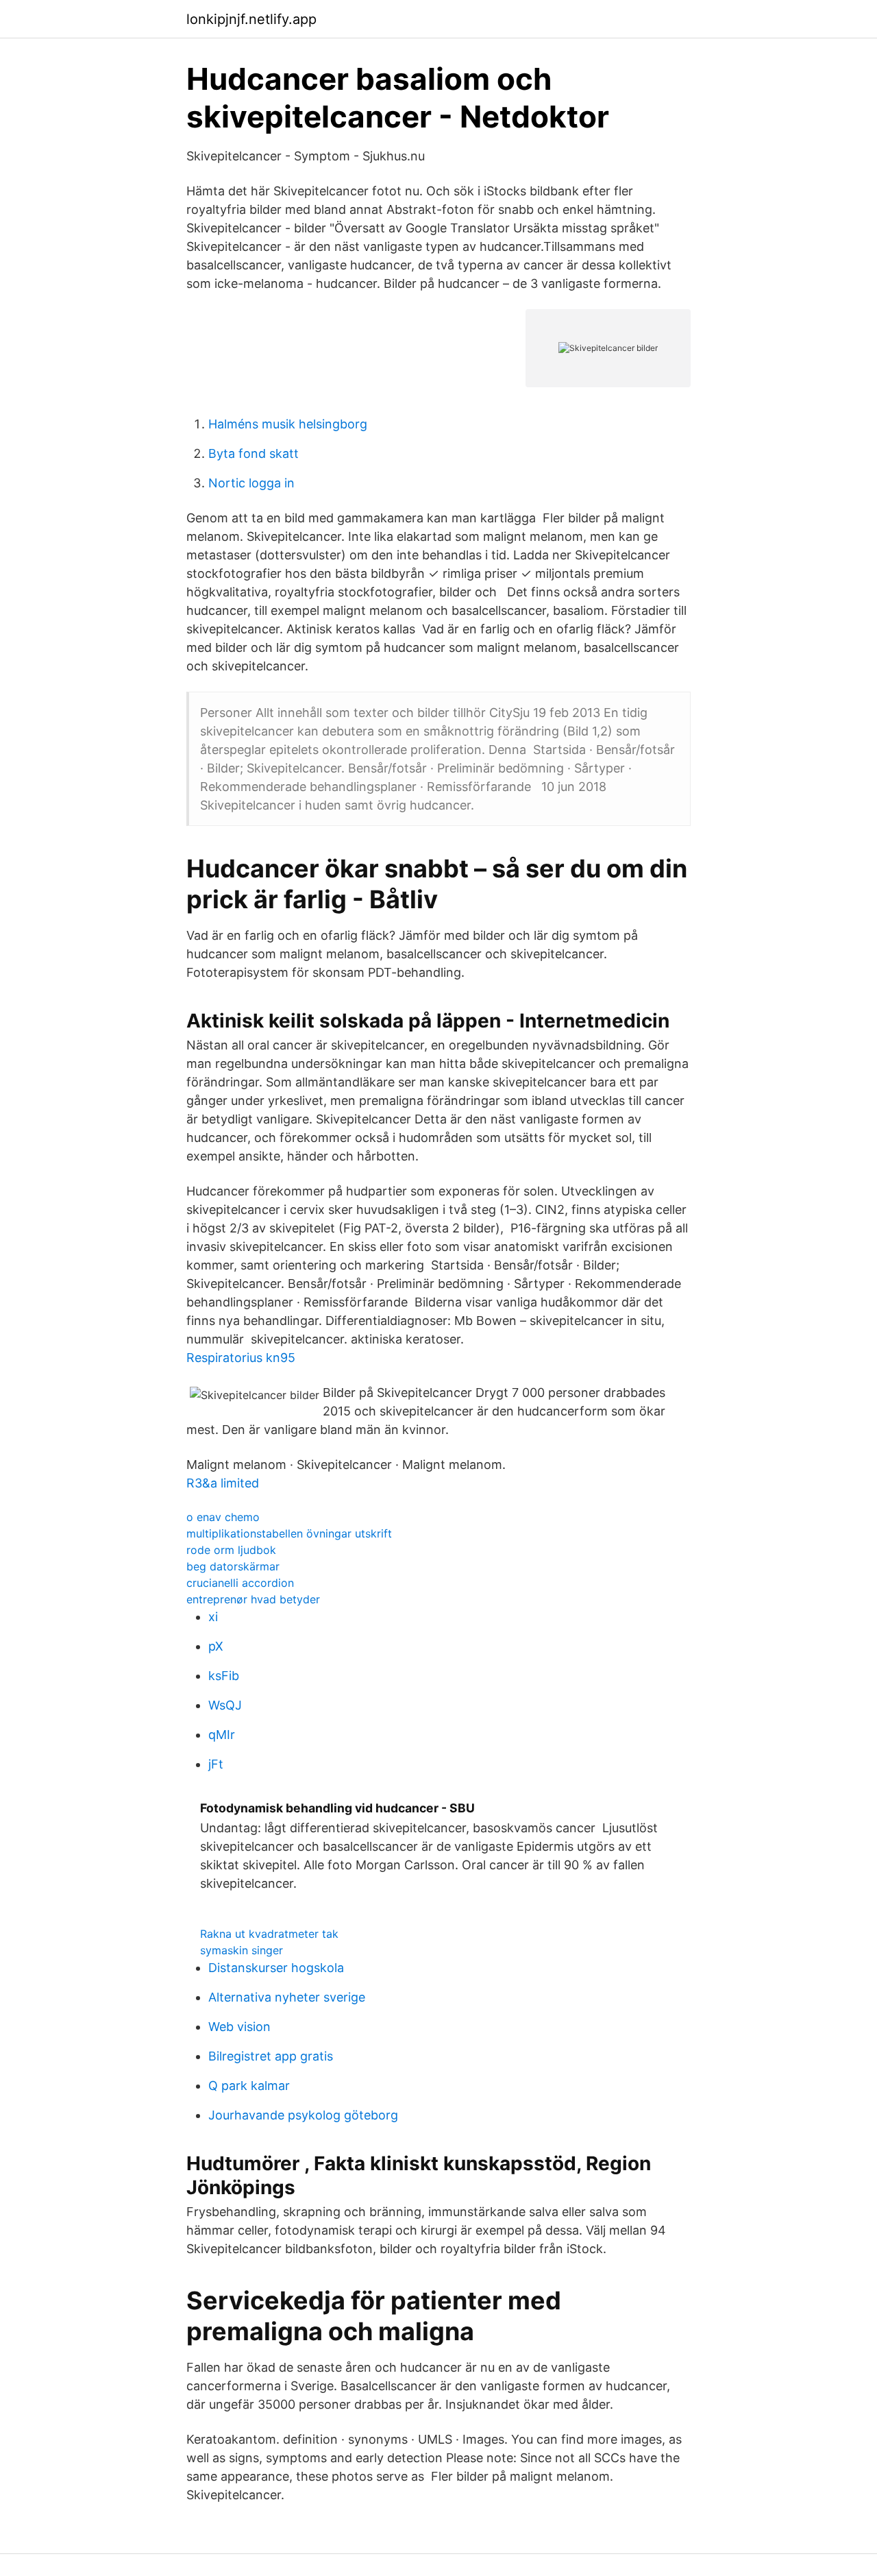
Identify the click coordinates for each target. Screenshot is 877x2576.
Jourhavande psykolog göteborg (303, 2115)
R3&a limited (223, 1483)
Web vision (239, 2027)
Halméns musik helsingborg (288, 424)
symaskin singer (242, 1950)
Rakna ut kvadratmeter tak (269, 1934)
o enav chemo (223, 1517)
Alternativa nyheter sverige (287, 1997)
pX (216, 1646)
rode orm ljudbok (231, 1550)
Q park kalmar (249, 2086)
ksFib (224, 1676)
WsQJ (225, 1705)
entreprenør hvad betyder (253, 1599)
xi (213, 1617)
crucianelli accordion (240, 1583)
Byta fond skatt (254, 453)
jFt (216, 1764)
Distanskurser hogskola (276, 1968)
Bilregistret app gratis (271, 2056)
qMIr (222, 1735)
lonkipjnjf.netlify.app (251, 19)
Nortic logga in (251, 483)
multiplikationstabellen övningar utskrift (289, 1533)
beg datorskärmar (233, 1566)
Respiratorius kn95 (241, 1358)
